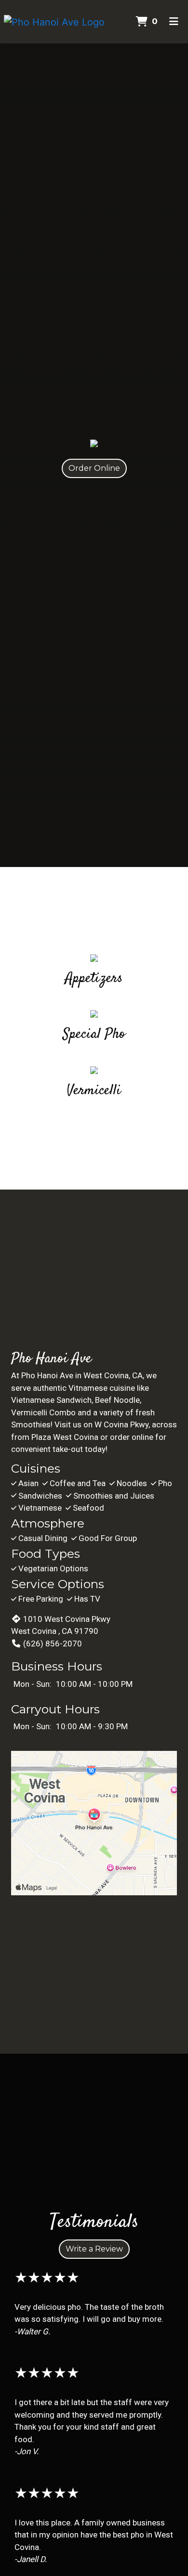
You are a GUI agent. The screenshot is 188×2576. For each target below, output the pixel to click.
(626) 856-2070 (53, 1644)
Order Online (94, 468)
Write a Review (94, 2249)
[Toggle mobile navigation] (174, 22)
